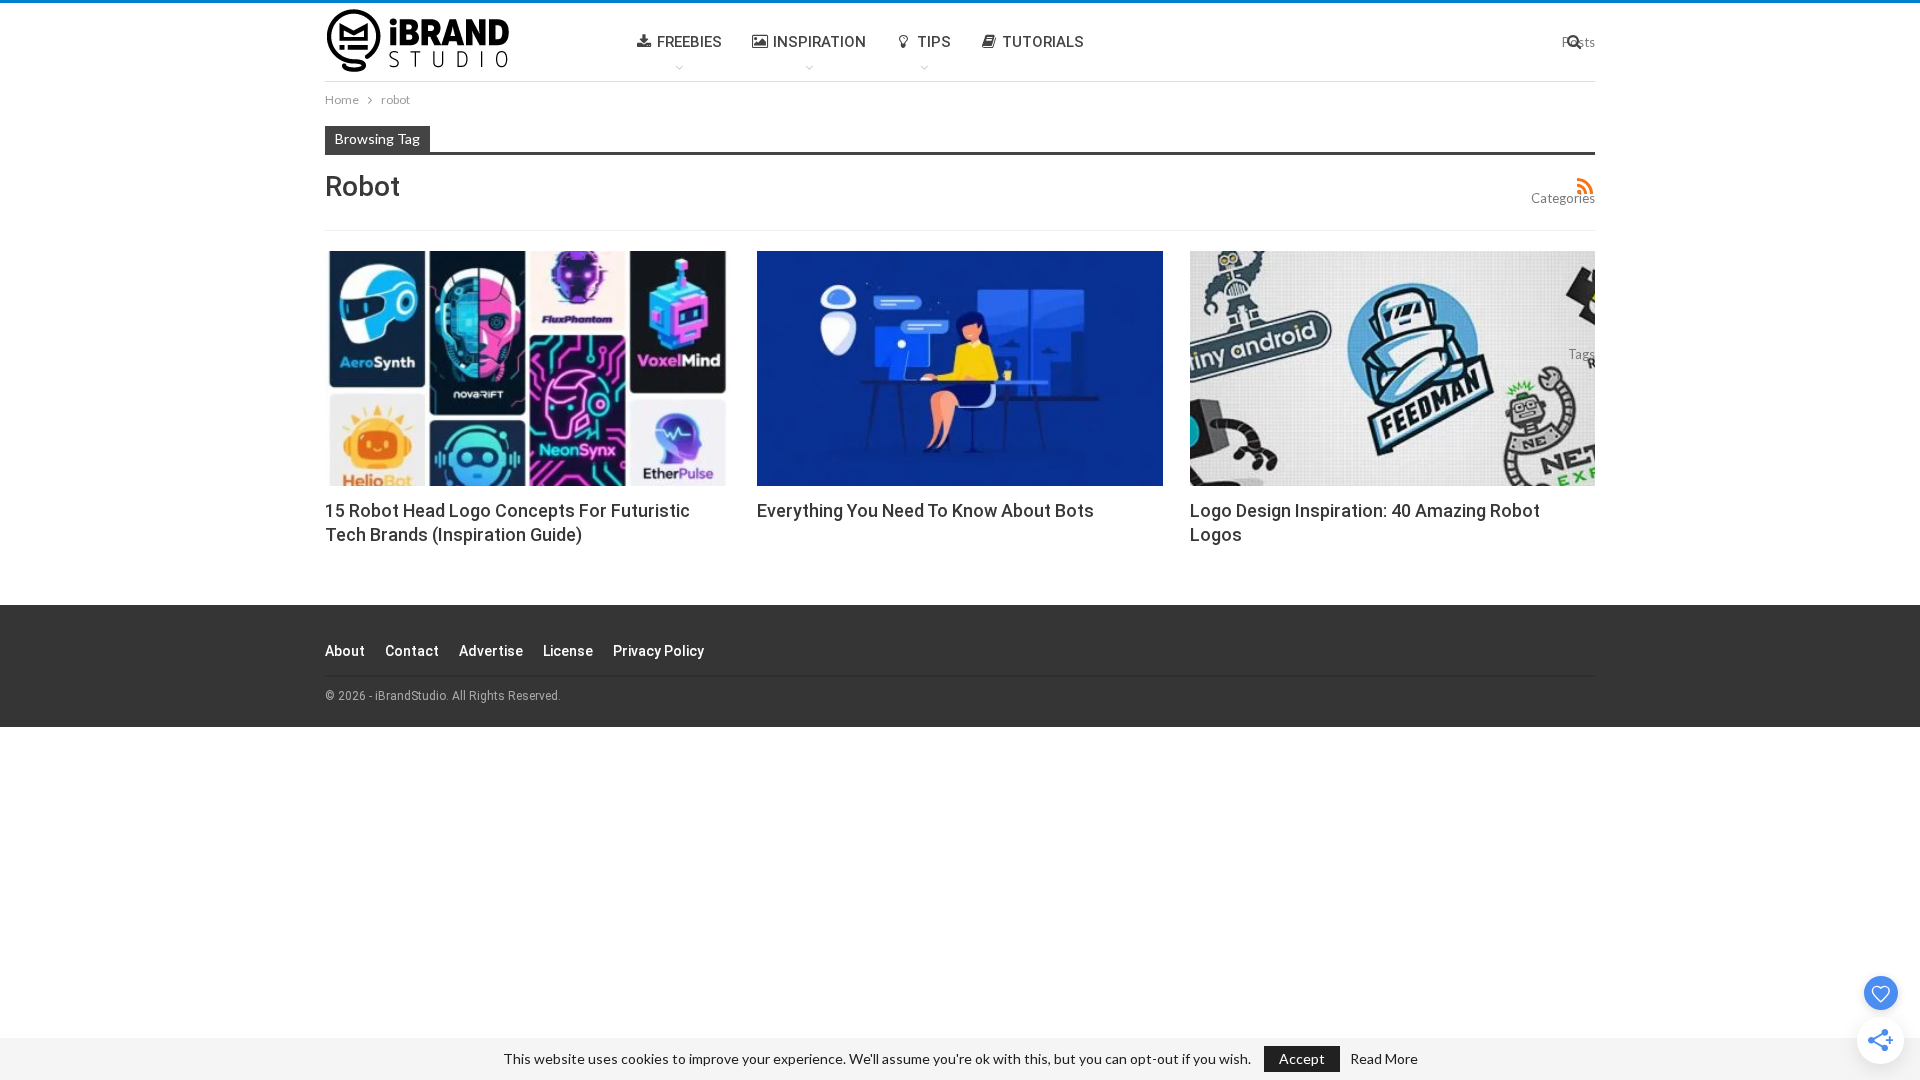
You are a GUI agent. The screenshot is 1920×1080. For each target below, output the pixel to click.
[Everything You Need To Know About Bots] (959, 368)
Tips (934, 42)
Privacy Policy (658, 651)
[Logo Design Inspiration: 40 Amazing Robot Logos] (1392, 368)
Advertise (491, 651)
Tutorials (1043, 42)
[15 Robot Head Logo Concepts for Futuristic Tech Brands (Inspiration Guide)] (527, 368)
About (345, 651)
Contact (412, 651)
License (568, 651)
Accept (1302, 1058)
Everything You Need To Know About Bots (925, 510)
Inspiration (819, 42)
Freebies (689, 42)
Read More (1384, 1059)
